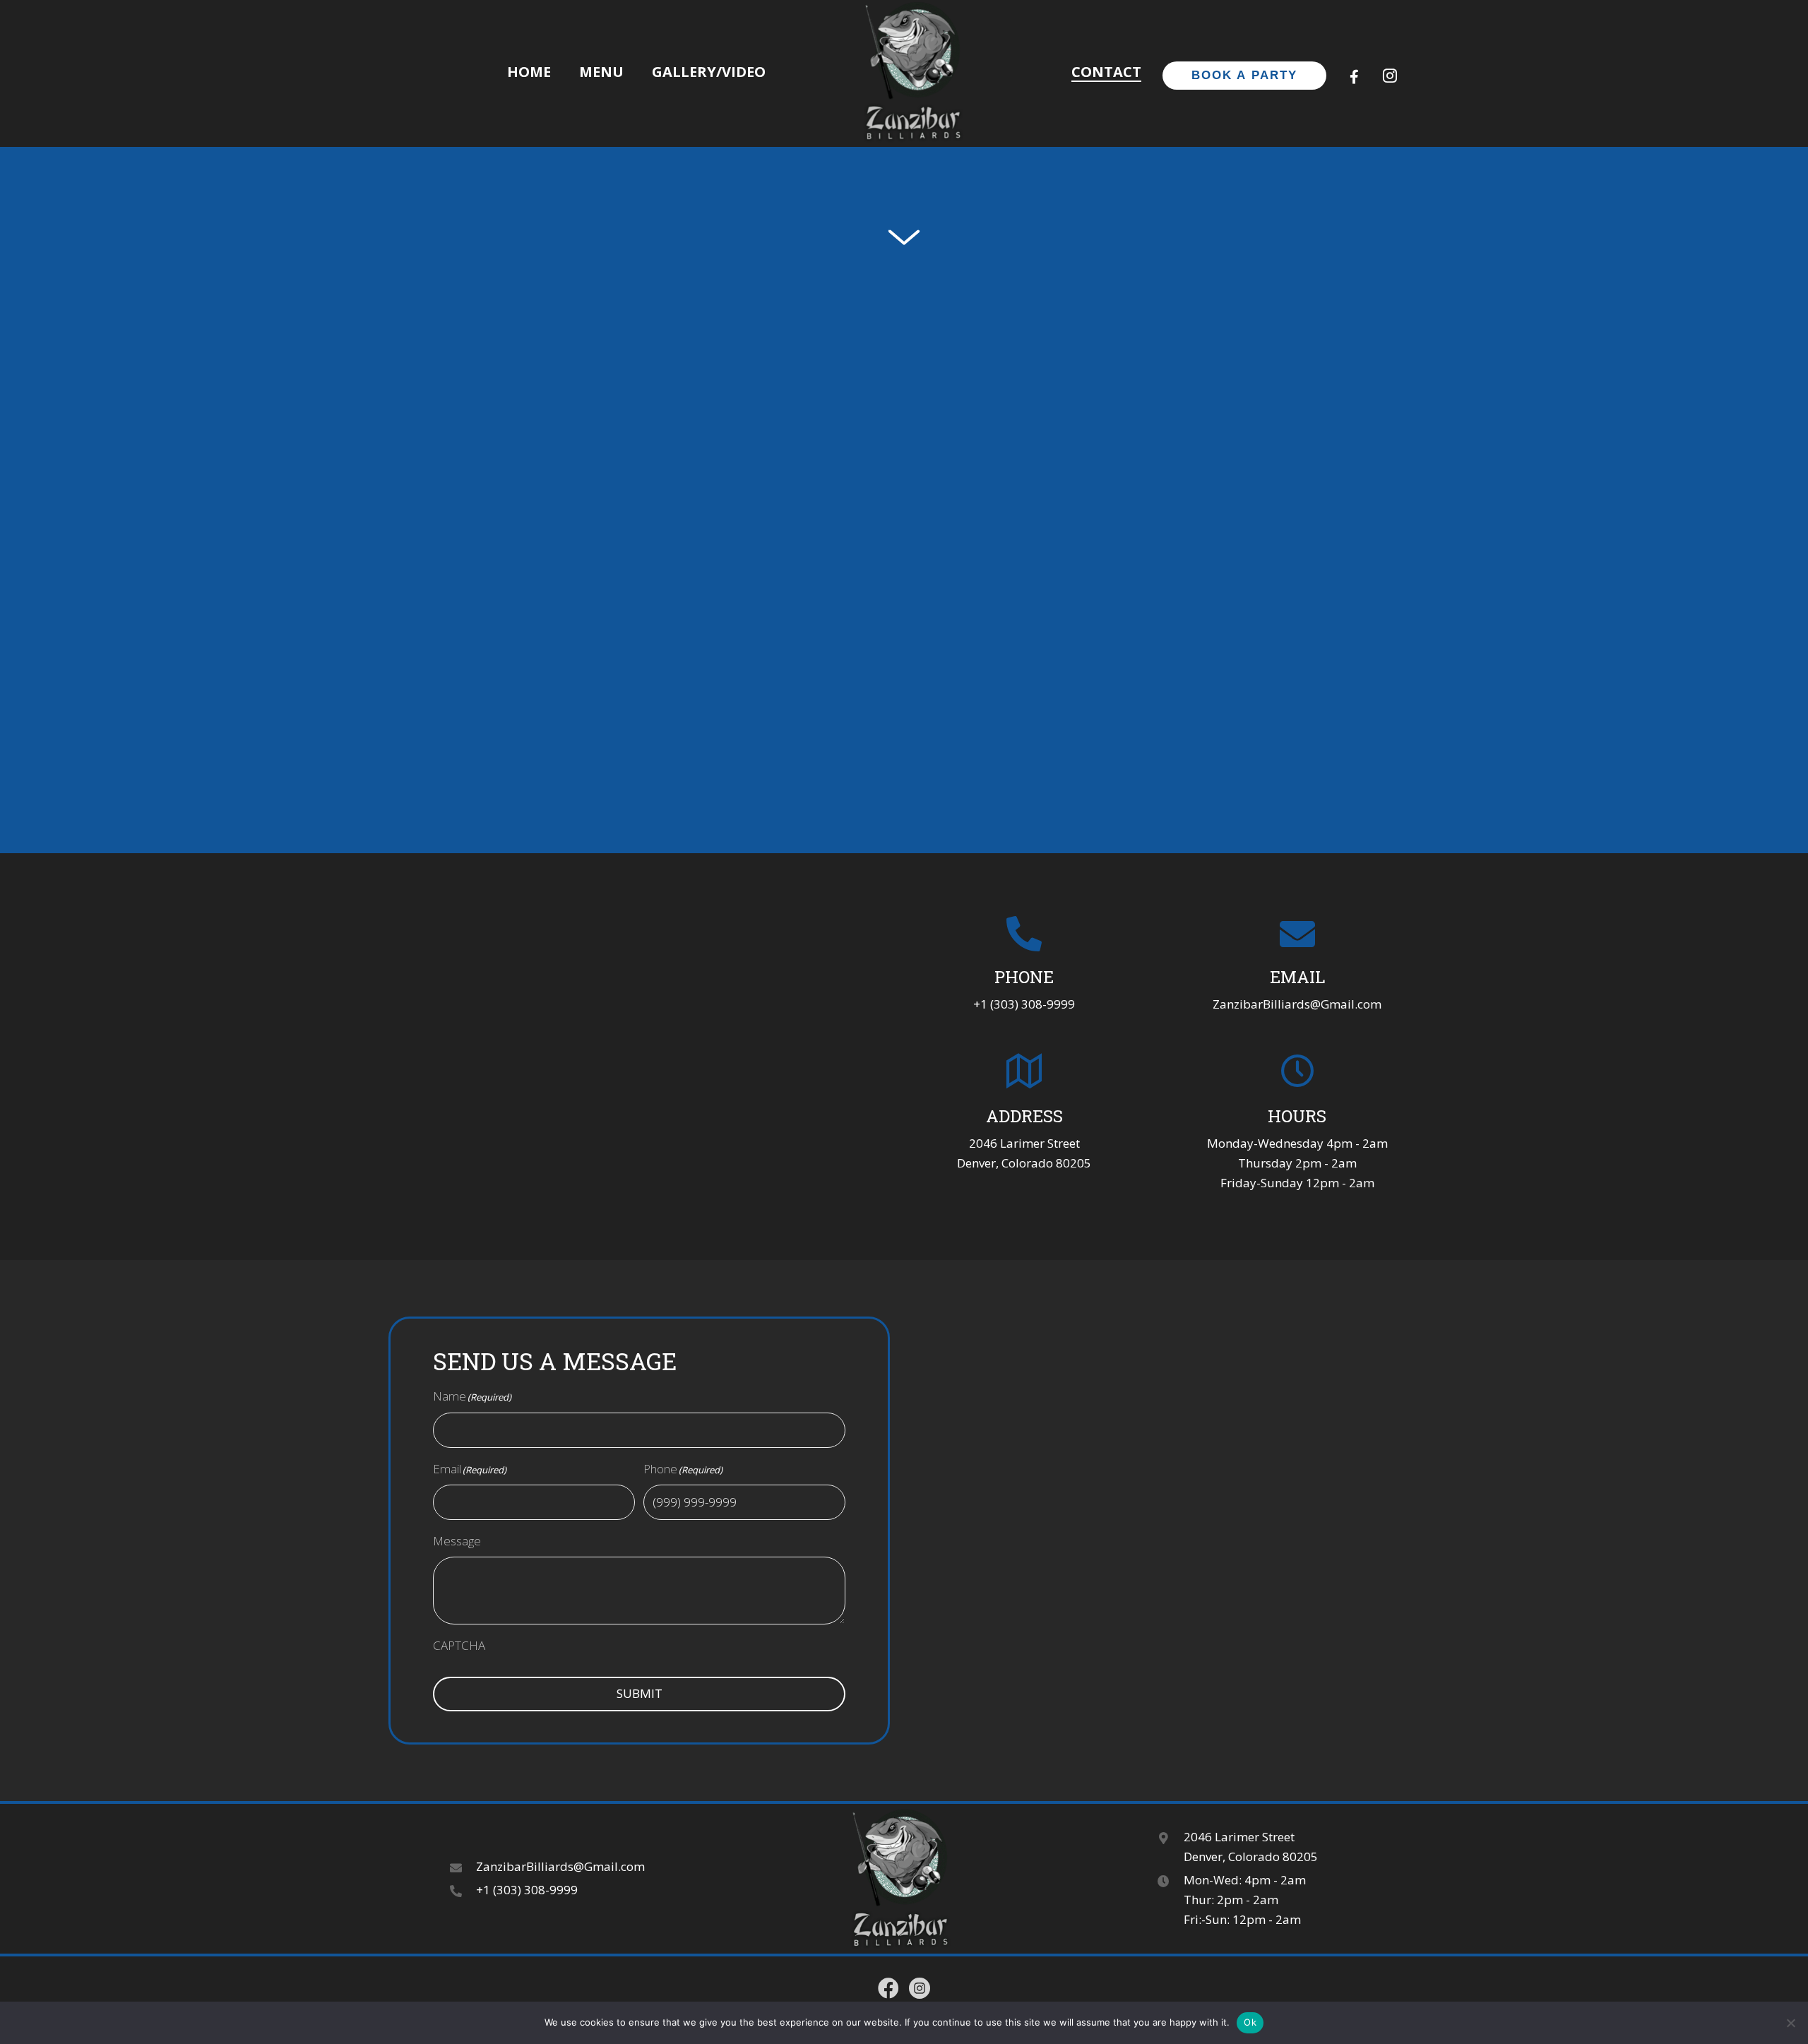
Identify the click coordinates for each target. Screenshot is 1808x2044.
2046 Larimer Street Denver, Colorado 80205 (1251, 1847)
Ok (1250, 2022)
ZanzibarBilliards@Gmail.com (1297, 1004)
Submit (640, 1693)
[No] (1790, 2023)
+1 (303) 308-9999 (1024, 1004)
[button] (1355, 77)
